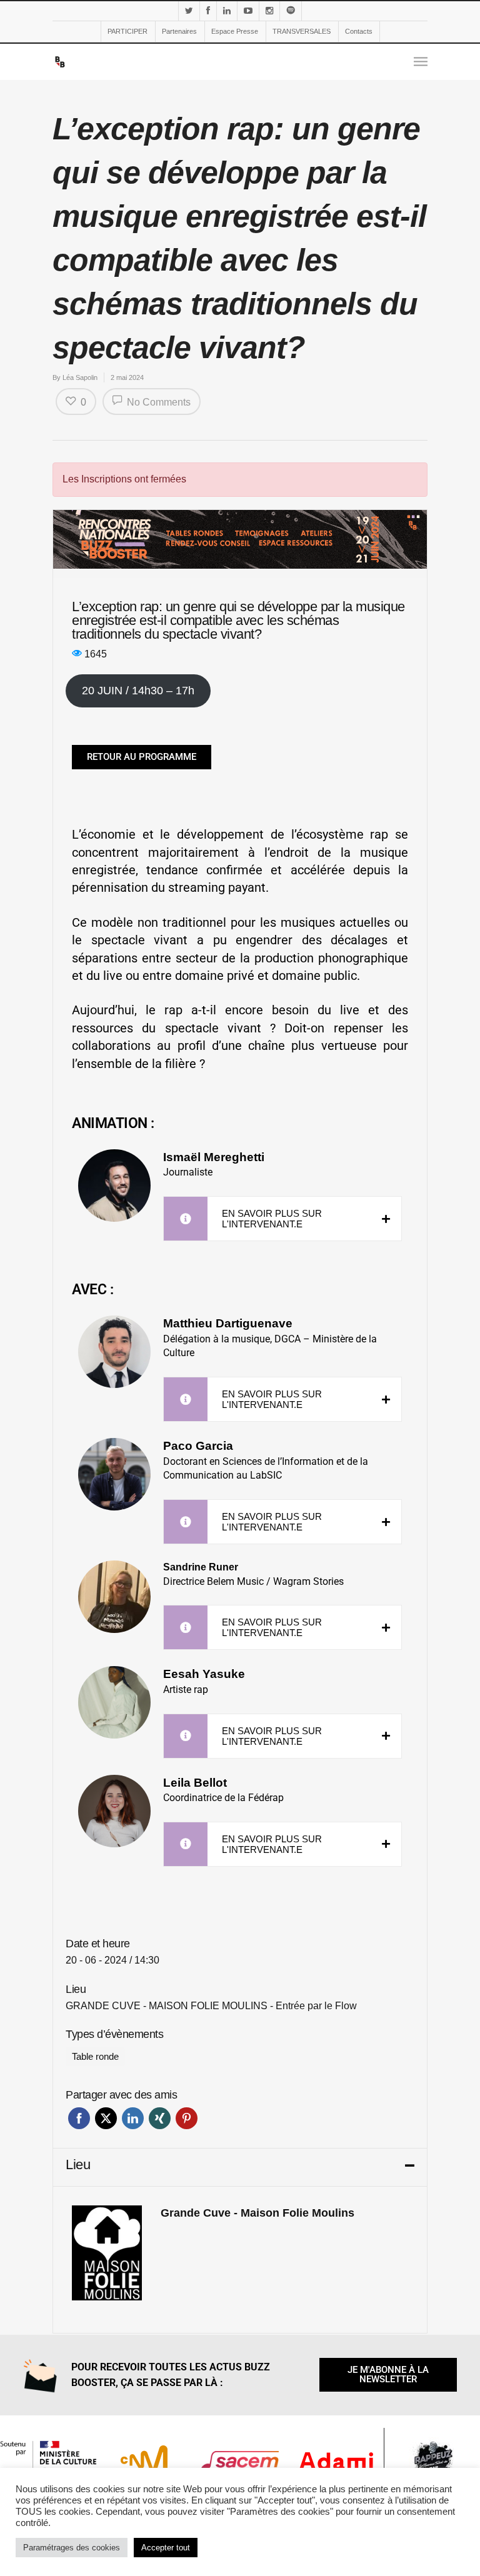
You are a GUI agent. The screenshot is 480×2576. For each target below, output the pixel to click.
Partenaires (179, 31)
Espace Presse (235, 31)
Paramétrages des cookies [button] (72, 2548)
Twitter (106, 2118)
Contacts (359, 31)
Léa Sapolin (80, 377)
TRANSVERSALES (302, 31)
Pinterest (187, 2118)
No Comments (157, 402)
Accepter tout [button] (166, 2548)
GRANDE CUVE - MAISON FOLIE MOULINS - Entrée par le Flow (211, 2006)
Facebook (79, 2118)
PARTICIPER (127, 31)
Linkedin (133, 2118)
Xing (160, 2118)
